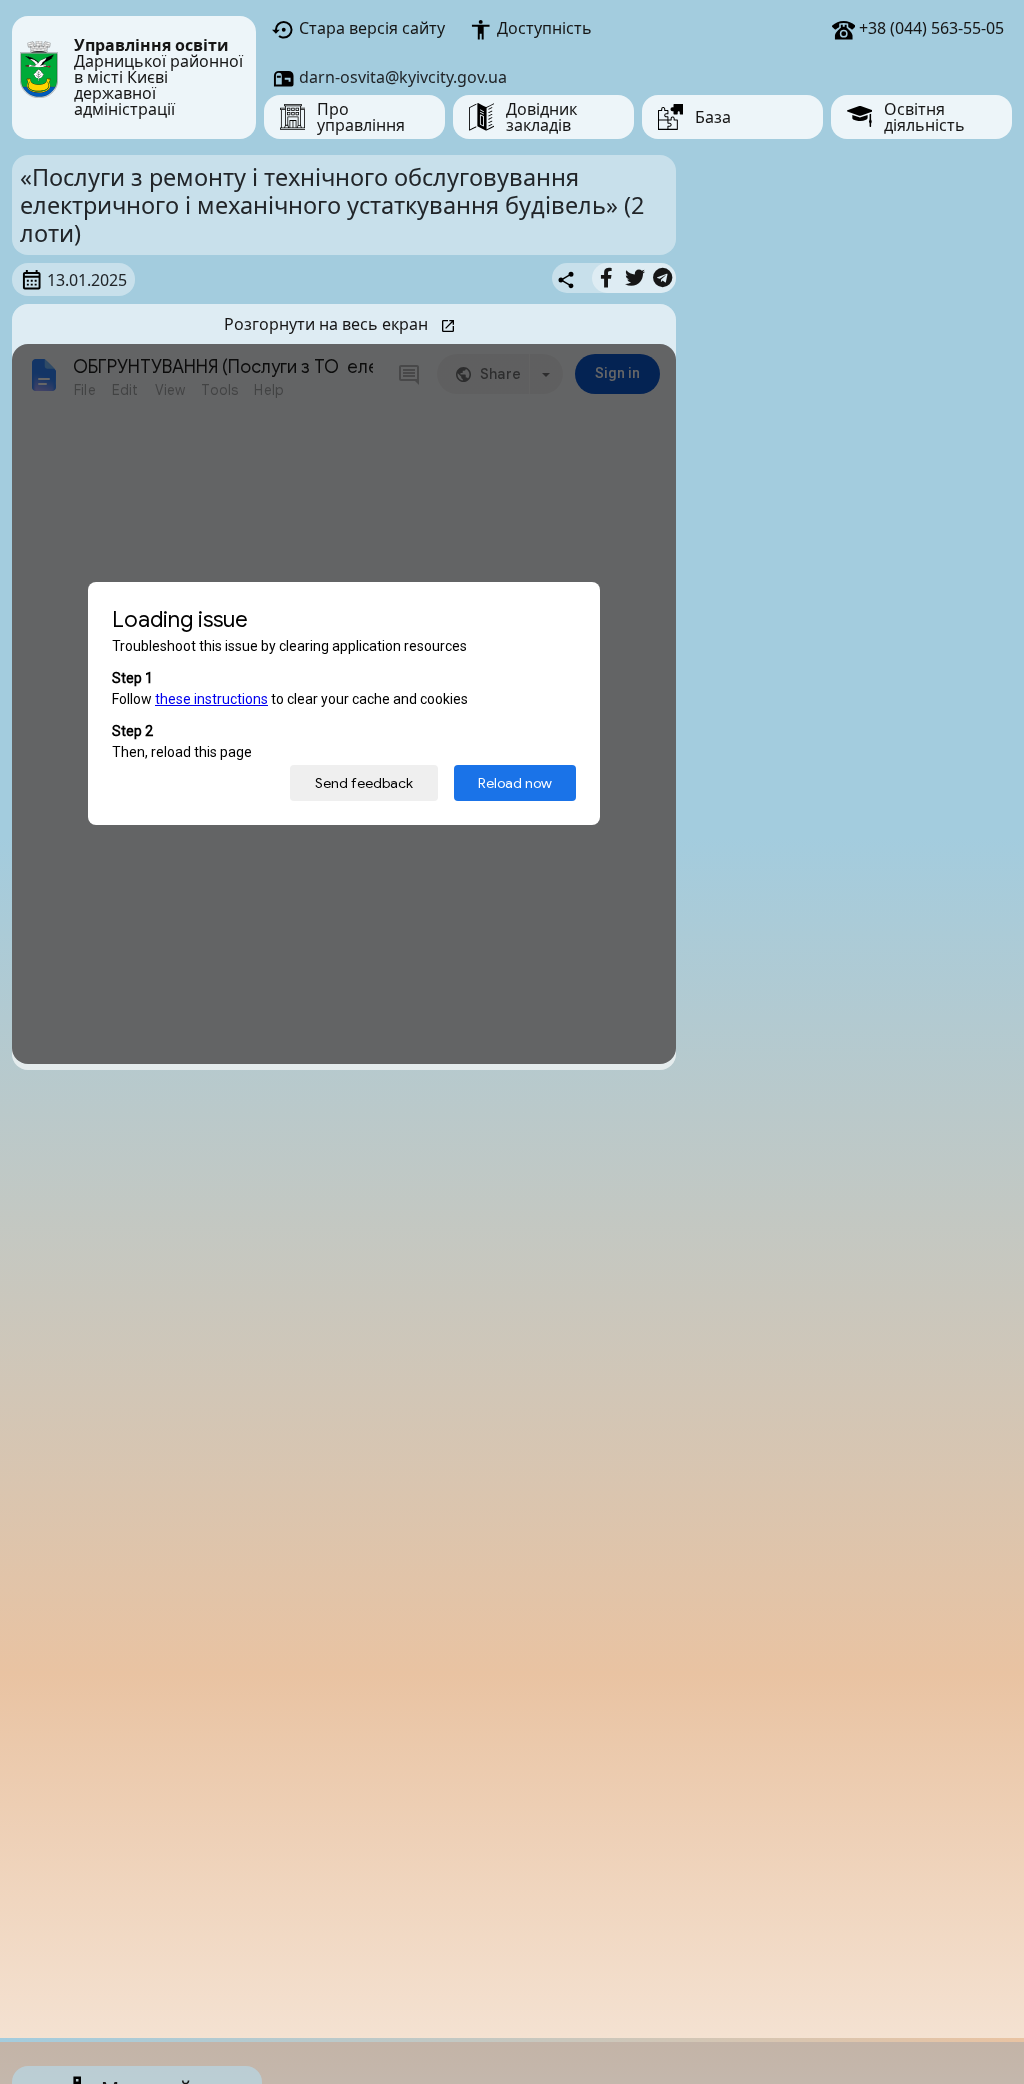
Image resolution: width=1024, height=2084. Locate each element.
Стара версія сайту (370, 28)
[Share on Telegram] (662, 278)
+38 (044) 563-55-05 (929, 28)
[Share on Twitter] (635, 278)
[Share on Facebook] (606, 278)
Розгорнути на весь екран (328, 324)
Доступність (542, 28)
